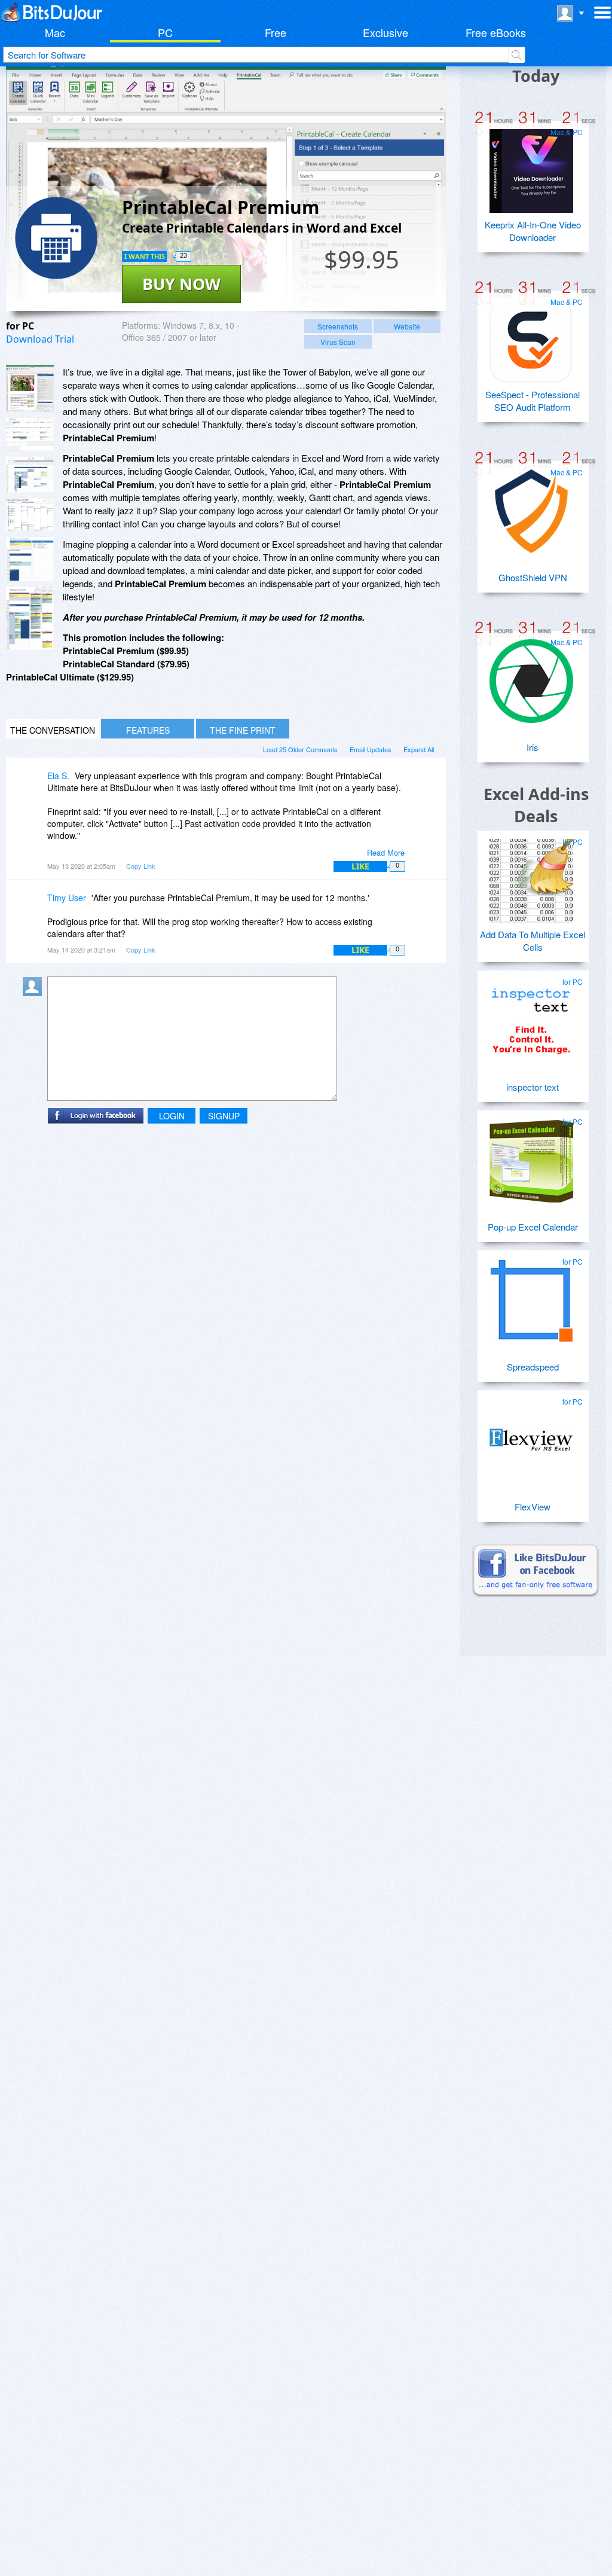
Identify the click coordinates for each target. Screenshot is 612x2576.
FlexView (533, 1507)
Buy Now (181, 284)
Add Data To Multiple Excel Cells (533, 941)
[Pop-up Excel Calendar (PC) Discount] (531, 1156)
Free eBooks (496, 32)
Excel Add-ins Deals (536, 805)
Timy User (67, 898)
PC (165, 32)
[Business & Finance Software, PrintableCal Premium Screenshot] (30, 618)
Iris (533, 747)
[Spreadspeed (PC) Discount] (531, 1296)
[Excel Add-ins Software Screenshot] (30, 434)
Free (276, 32)
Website (407, 326)
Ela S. (58, 776)
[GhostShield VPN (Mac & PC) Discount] (531, 506)
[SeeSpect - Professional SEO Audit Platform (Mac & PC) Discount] (531, 336)
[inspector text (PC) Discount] (531, 1016)
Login (172, 1116)
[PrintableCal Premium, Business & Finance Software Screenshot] (30, 515)
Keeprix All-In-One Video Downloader (533, 231)
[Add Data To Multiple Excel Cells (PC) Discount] (531, 876)
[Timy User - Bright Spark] (35, 906)
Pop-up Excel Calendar (533, 1227)
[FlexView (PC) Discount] (531, 1436)
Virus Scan (338, 342)
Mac (55, 32)
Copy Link (141, 866)
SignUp (224, 1116)
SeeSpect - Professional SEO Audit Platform (533, 401)
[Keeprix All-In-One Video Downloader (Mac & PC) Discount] (531, 166)
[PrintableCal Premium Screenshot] (30, 389)
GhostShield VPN (533, 577)
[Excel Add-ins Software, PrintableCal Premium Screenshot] (30, 559)
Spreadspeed (533, 1367)
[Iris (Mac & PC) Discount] (531, 676)
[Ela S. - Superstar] (35, 784)
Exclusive (385, 32)
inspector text (533, 1087)
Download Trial (40, 339)
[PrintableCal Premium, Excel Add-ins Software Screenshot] (30, 475)
